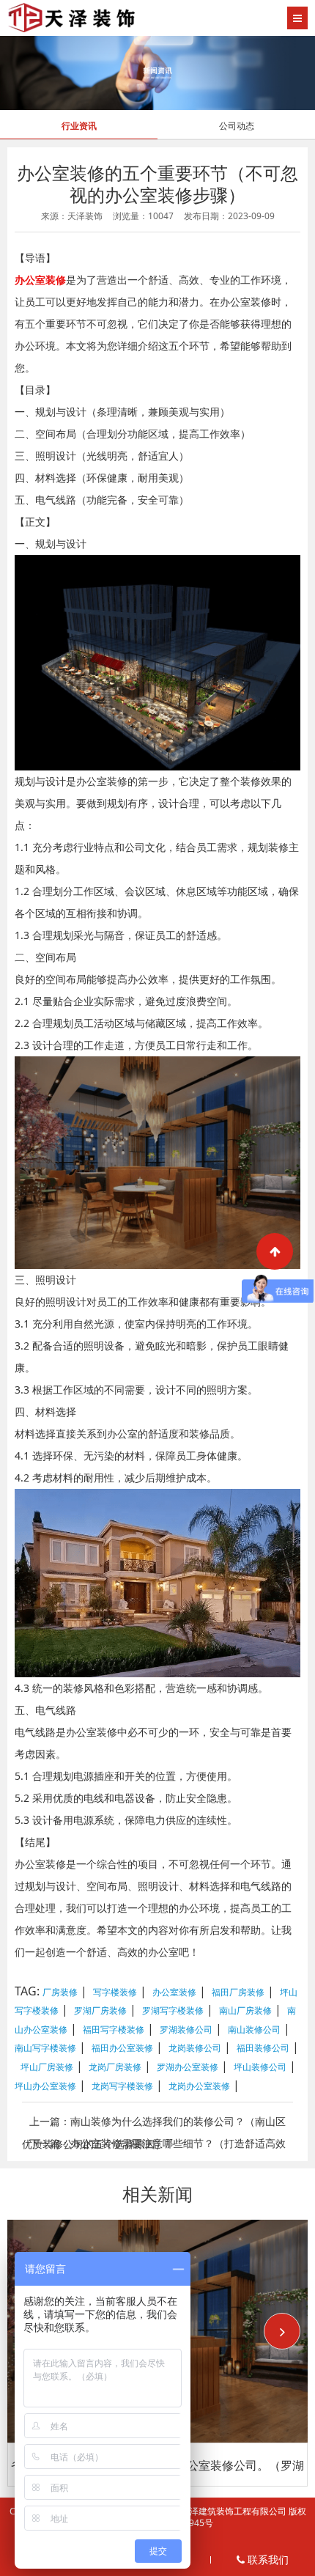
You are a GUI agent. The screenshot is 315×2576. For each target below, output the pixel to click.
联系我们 (267, 2560)
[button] (282, 2331)
